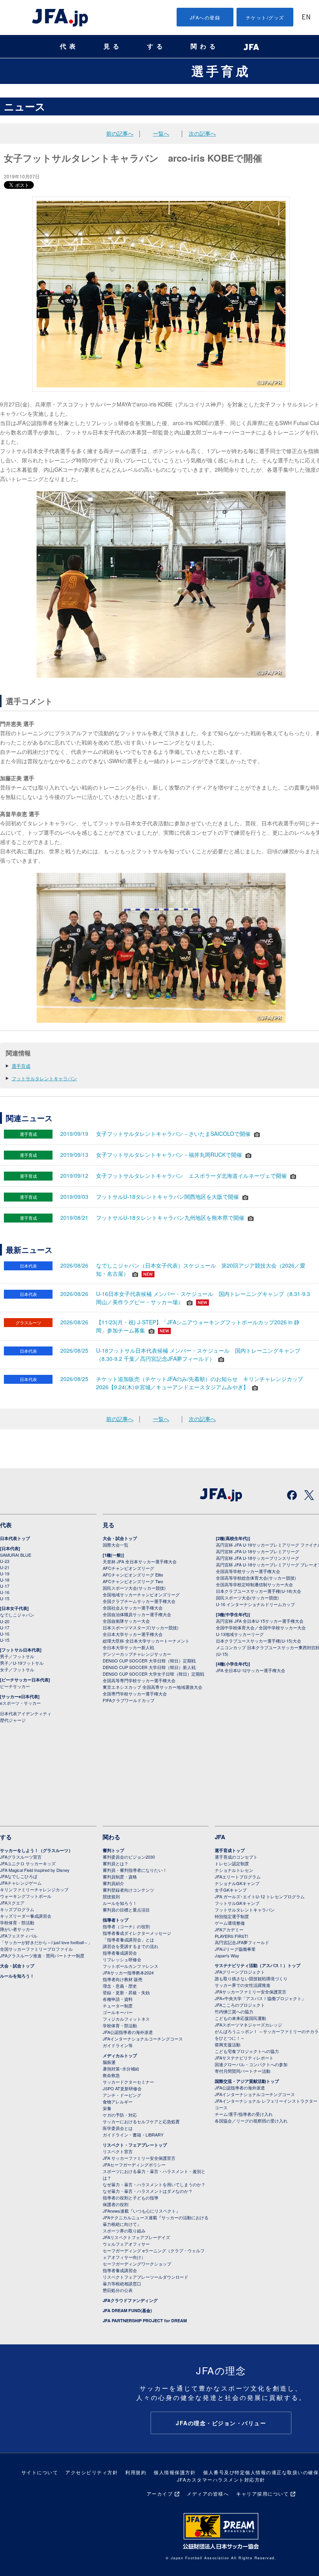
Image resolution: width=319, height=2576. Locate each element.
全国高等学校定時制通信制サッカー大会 (254, 1584)
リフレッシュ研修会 (122, 1959)
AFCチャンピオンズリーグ (128, 1568)
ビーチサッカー (15, 1686)
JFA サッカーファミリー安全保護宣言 (139, 2158)
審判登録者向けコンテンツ (128, 1890)
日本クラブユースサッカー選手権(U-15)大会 (259, 1641)
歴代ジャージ (13, 1720)
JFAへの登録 (205, 17)
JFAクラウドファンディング (130, 2300)
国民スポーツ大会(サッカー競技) (134, 1588)
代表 (69, 46)
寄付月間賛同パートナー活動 (243, 2071)
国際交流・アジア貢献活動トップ (247, 2081)
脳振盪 (109, 2062)
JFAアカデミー (229, 1929)
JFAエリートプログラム (238, 1877)
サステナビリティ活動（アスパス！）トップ (258, 1965)
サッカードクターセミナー (128, 2082)
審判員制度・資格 (120, 1877)
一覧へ (161, 133)
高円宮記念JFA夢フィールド (242, 1942)
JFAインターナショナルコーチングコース (143, 2039)
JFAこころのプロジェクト (240, 2005)
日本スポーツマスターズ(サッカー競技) (141, 1627)
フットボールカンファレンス (131, 1966)
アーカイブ (160, 2493)
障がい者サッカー (17, 1929)
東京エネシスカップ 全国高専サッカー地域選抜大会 (152, 1687)
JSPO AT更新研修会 (122, 2088)
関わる (205, 46)
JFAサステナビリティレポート (244, 2058)
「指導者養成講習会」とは (128, 1939)
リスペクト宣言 (118, 2151)
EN (306, 18)
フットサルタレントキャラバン (44, 1078)
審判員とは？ (116, 1863)
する (156, 46)
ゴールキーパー (118, 2012)
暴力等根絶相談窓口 (122, 2283)
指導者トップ (116, 1920)
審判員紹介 (113, 1883)
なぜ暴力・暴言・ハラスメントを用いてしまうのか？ (154, 2184)
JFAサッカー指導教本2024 (128, 1973)
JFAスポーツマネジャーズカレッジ (248, 2025)
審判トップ (113, 1850)
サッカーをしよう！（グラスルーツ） (36, 1850)
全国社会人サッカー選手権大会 (133, 1608)
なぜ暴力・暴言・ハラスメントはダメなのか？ (148, 2191)
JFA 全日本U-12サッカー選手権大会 (251, 1670)
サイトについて (40, 2472)
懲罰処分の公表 (118, 2290)
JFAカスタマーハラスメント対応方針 (221, 2479)
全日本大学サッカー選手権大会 (133, 1634)
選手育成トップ (230, 1850)
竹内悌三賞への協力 (234, 2011)
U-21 (5, 1567)
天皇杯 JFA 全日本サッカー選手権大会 (140, 1561)
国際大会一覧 (116, 1545)
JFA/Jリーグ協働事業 (235, 1949)
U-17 (5, 1586)
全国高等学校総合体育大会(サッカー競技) (256, 1578)
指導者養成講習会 (120, 1953)
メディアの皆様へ (208, 2493)
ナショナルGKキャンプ (237, 1883)
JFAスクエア (12, 1903)
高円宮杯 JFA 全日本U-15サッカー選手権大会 (260, 1621)
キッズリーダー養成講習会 (26, 1916)
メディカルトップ (120, 2055)
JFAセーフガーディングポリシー (134, 2164)
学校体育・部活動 (17, 1922)
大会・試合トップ (120, 1538)
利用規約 (136, 2472)
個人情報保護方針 (175, 2472)
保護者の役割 (116, 2204)
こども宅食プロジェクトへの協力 (247, 2051)
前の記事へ (120, 133)
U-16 (5, 1592)
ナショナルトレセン (234, 1870)
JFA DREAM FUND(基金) (127, 2310)
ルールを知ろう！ (17, 1976)
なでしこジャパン (17, 1615)
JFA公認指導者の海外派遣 (128, 2032)
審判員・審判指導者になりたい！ (135, 1870)
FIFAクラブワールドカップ (129, 1700)
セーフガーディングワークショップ (137, 2264)
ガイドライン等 (118, 2045)
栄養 (107, 2108)
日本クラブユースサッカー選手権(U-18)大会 (259, 1591)
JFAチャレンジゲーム (21, 1883)
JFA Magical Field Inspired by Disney (35, 1870)
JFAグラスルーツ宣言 (21, 1857)
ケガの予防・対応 (120, 2115)
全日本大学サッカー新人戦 (128, 1647)
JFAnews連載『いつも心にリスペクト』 (141, 2211)
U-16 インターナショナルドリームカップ (255, 1604)
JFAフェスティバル (19, 1936)
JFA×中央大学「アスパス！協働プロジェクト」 (260, 1998)
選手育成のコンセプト (236, 1857)
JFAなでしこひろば (19, 1876)
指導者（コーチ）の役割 (126, 1926)
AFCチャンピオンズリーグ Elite (133, 1575)
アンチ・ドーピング (122, 2095)
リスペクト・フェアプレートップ (135, 2145)
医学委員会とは (118, 2128)
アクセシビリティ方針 (92, 2472)
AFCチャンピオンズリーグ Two (133, 1581)
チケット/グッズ (265, 17)
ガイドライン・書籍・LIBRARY (133, 2135)
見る (113, 46)
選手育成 (221, 71)
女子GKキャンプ (231, 1890)
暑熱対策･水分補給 (121, 2068)
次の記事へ (202, 133)
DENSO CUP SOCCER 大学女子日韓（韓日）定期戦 (153, 1674)
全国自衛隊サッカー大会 (126, 1621)
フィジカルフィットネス (126, 2019)
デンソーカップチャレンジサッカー (137, 1654)
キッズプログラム (17, 1909)
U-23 (5, 1561)
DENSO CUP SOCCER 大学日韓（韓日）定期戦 (149, 1660)
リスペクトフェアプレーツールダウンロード (145, 2277)
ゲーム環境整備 (230, 1923)
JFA (220, 1837)
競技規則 (111, 1896)
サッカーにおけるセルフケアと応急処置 (141, 2121)
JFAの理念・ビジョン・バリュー (221, 2423)
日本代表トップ (15, 1538)
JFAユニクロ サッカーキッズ (28, 1863)
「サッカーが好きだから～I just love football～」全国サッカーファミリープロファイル (46, 1946)
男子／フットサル (17, 1656)
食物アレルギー (118, 2102)
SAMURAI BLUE (16, 1555)
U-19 (5, 1573)
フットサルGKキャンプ (237, 1903)
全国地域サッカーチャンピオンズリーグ (141, 1594)
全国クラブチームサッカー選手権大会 (139, 1601)
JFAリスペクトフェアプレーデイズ (136, 2237)
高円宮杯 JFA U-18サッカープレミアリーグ (258, 1551)
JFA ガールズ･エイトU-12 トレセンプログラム (260, 1896)
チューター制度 (118, 2006)
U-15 (5, 1598)
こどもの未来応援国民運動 (240, 2018)
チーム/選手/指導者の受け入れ (244, 2114)
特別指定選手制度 (232, 1916)
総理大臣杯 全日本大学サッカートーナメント (146, 1641)
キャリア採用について (262, 2493)
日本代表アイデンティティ (26, 1713)
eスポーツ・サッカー (20, 1703)
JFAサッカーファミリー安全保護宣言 (251, 1992)
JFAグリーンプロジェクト (240, 1972)
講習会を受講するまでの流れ (131, 1946)
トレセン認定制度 (232, 1863)
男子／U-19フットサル (22, 1663)
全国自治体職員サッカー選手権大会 (137, 1614)
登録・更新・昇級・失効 (126, 1992)
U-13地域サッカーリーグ (240, 1634)
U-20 (5, 1621)
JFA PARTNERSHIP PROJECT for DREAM (145, 2320)
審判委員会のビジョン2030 (129, 1857)
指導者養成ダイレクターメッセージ (137, 1933)
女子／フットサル (17, 1669)
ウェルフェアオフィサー (126, 2244)
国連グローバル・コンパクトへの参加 (251, 2064)
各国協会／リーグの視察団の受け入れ (251, 2121)
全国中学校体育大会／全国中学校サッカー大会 (261, 1627)
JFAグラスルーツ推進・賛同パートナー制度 (42, 1955)
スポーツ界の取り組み (124, 2231)
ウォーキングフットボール (26, 1896)
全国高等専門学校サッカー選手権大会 (139, 1680)
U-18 (5, 1580)
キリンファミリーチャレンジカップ (34, 1889)
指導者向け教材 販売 (123, 1979)
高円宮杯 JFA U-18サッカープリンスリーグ (258, 1558)
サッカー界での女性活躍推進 (243, 1985)
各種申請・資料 (118, 1999)
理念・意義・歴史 (120, 1986)
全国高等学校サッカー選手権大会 (248, 1571)
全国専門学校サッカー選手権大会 (135, 1693)
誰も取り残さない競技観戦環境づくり (251, 1978)
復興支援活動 (228, 2044)
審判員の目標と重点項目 (126, 1910)
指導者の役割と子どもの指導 (131, 2198)
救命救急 (111, 2075)
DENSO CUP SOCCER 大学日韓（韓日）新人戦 (149, 1667)
